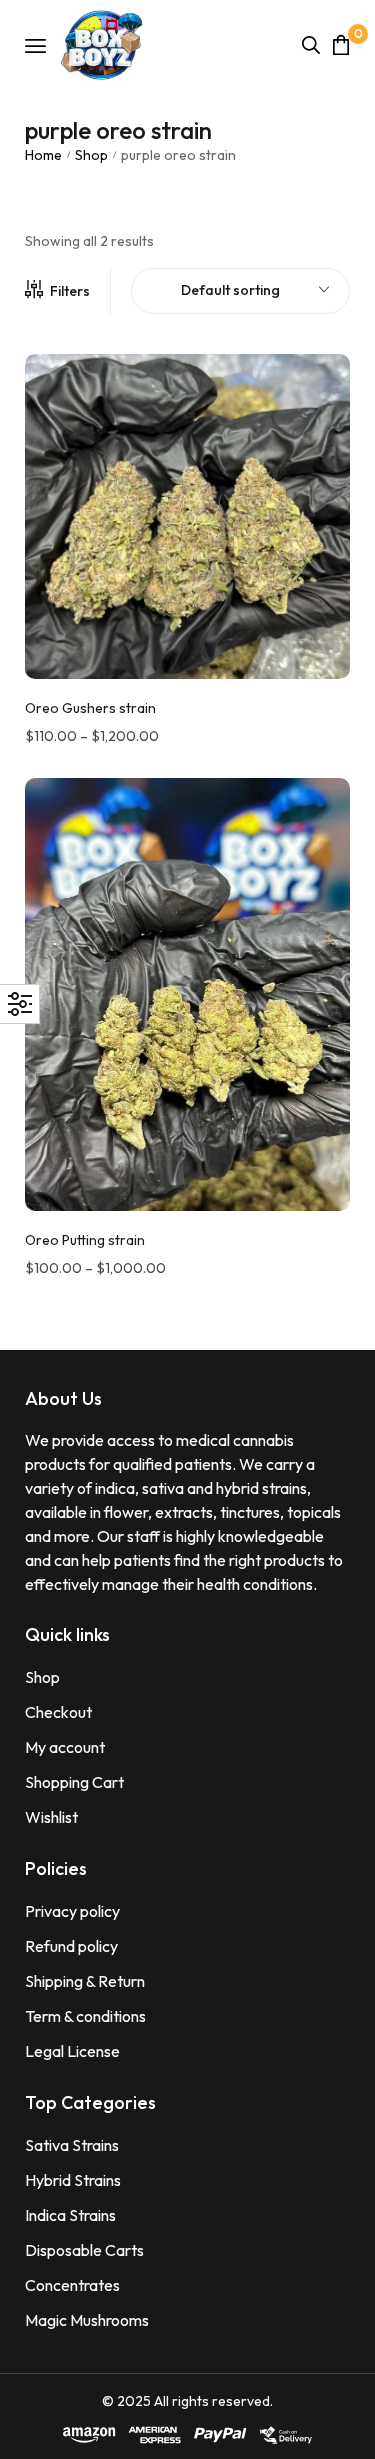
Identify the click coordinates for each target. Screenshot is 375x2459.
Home (43, 155)
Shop (91, 155)
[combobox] (240, 291)
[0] (341, 44)
